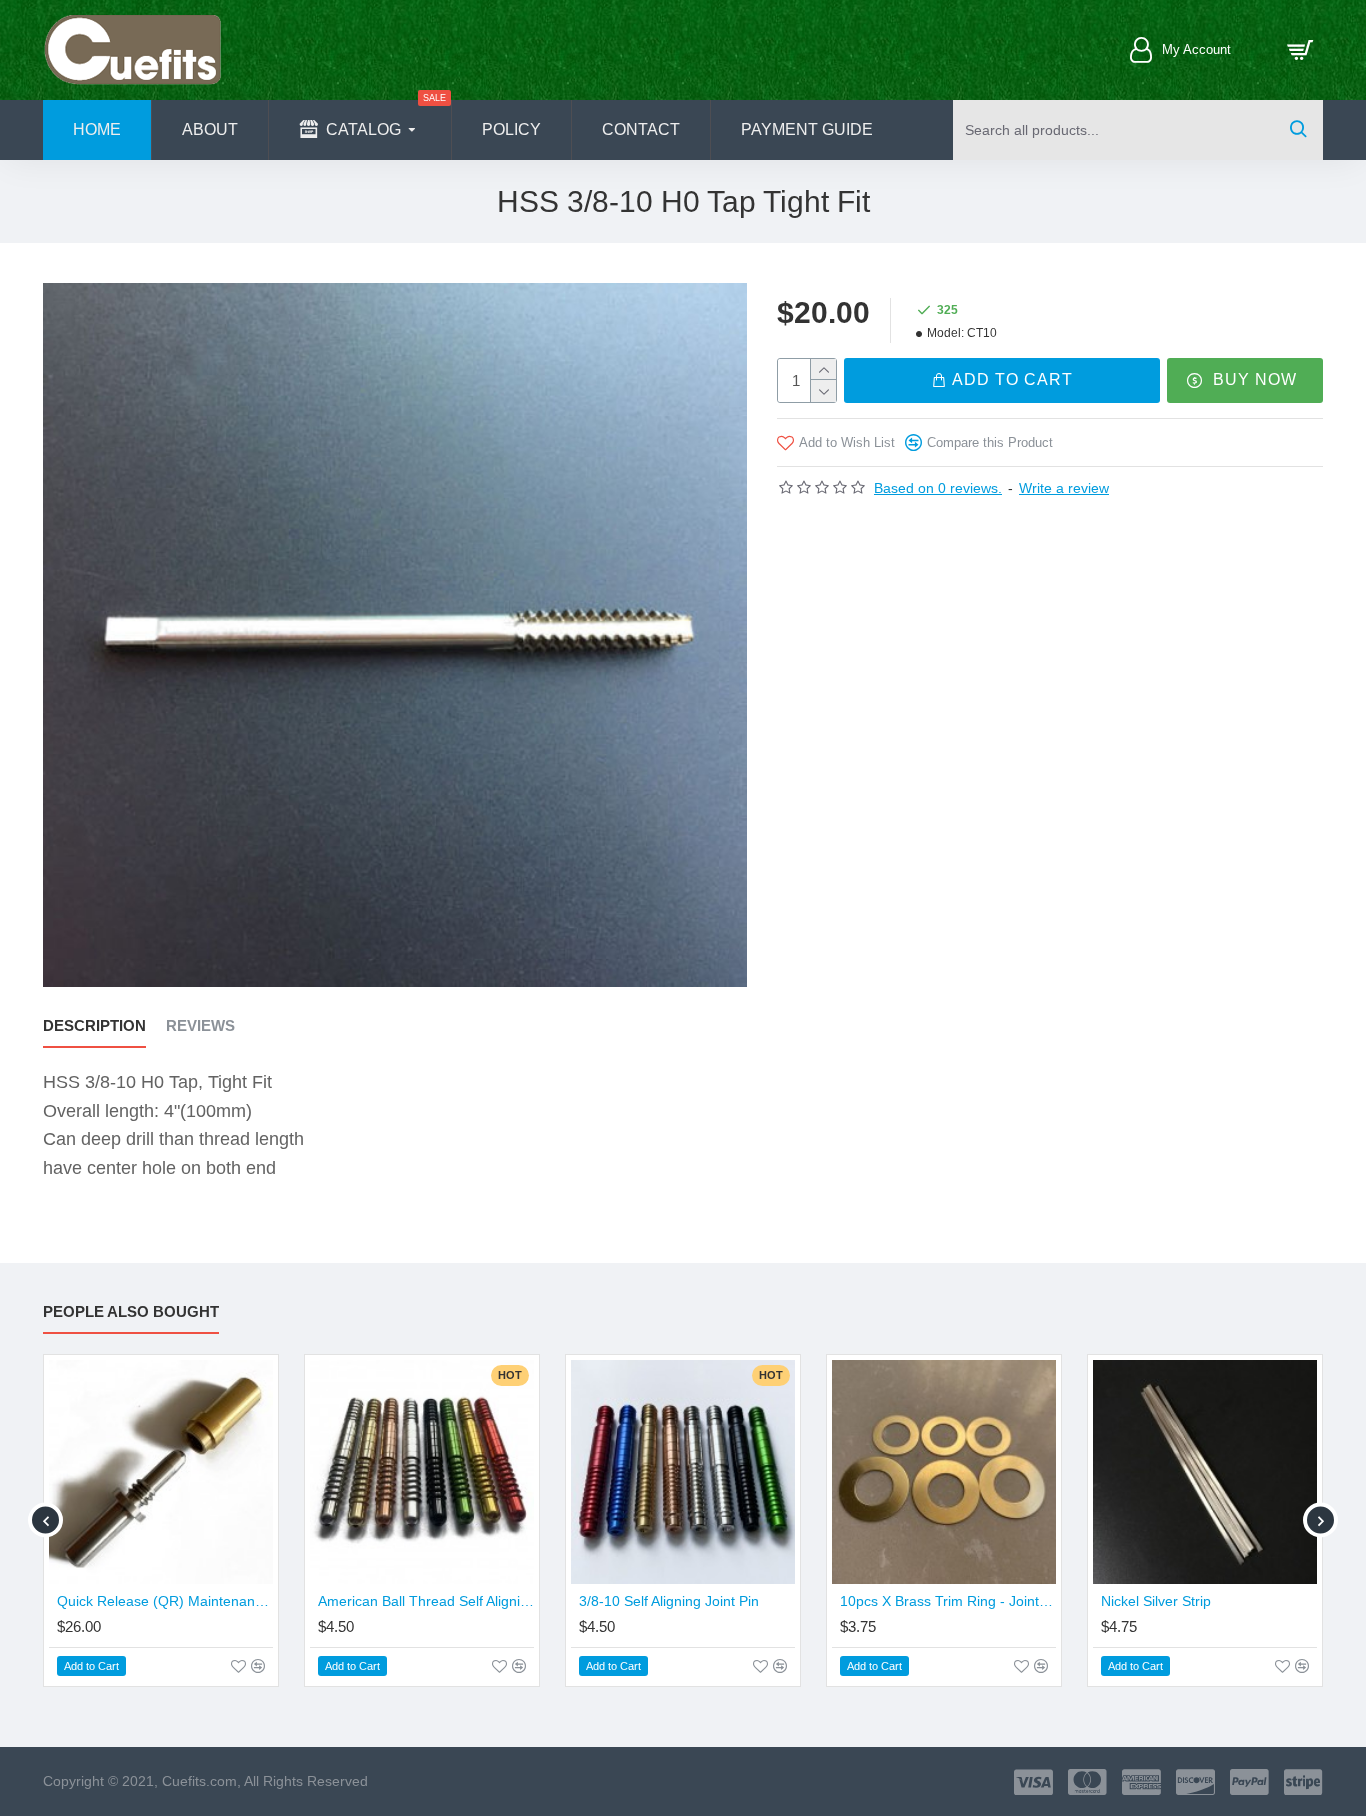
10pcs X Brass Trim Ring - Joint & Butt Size (948, 1601)
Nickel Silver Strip (1156, 1601)
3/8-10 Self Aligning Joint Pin (669, 1601)
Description (94, 1025)
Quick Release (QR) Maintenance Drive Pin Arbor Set (165, 1601)
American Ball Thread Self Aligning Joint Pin (426, 1601)
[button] (45, 1520)
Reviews (200, 1025)
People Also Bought (131, 1311)
